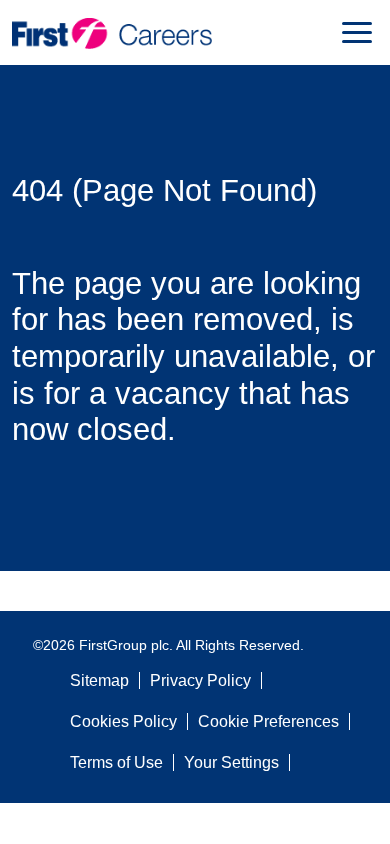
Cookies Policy (123, 721)
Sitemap (99, 680)
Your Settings (231, 762)
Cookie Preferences (268, 721)
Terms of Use (116, 762)
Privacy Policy (200, 680)
